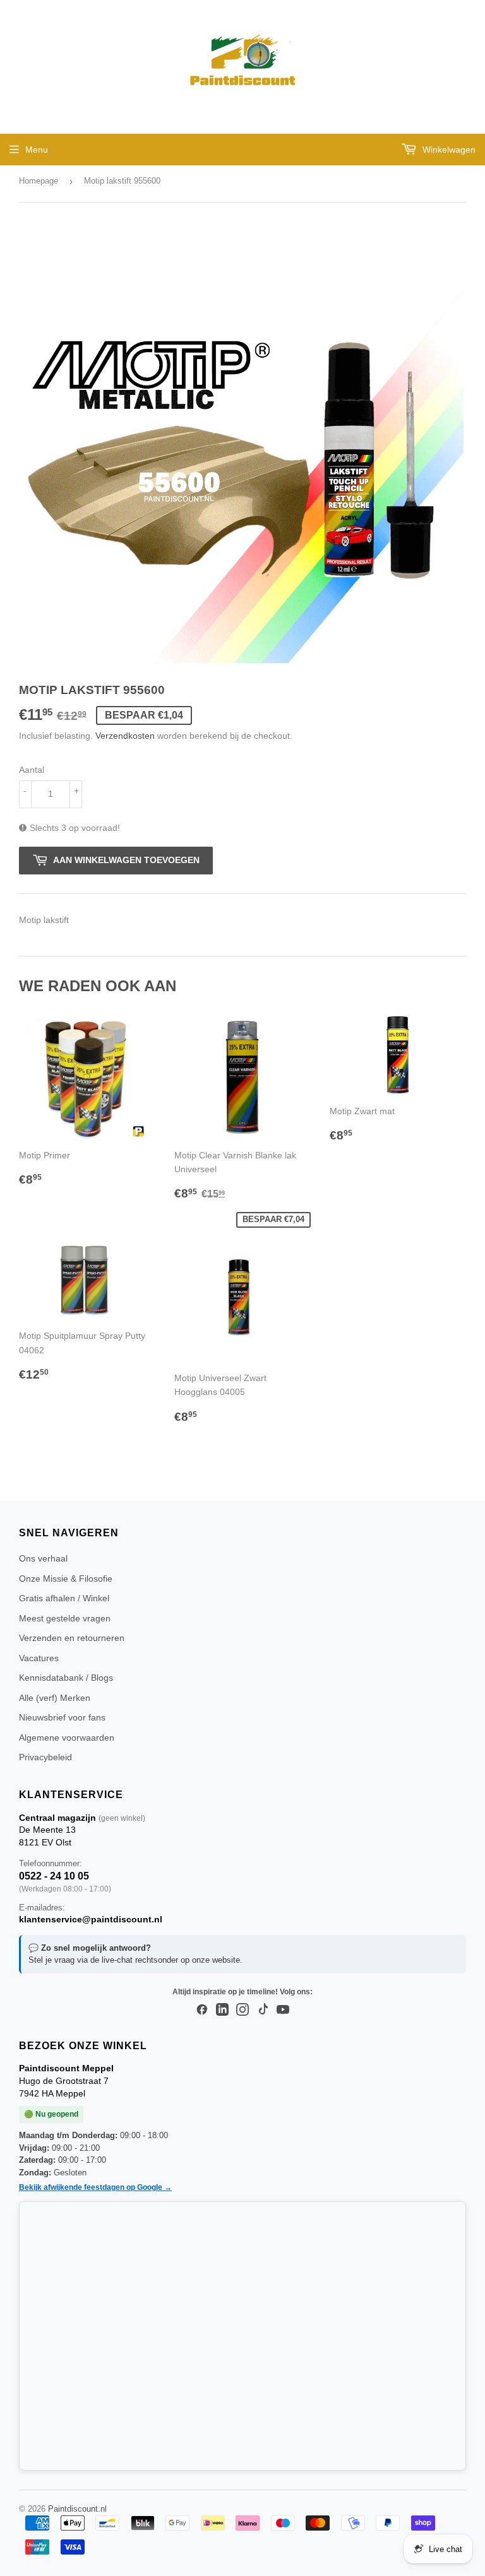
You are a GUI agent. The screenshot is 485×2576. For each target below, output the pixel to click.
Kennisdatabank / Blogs (66, 1678)
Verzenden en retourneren (72, 1638)
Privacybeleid (45, 1757)
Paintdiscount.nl (77, 2509)
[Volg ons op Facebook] (202, 2010)
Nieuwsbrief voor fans (62, 1717)
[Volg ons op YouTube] (283, 2010)
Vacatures (39, 1658)
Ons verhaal (43, 1558)
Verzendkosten (125, 736)
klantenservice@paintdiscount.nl (91, 1919)
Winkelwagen (448, 150)
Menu (37, 150)
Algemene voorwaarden (67, 1738)
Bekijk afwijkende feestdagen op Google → (95, 2187)
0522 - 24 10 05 (54, 1876)
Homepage (39, 181)
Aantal (32, 770)
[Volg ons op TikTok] (263, 2010)
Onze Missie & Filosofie (66, 1579)
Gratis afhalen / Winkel (64, 1598)
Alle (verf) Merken (55, 1698)
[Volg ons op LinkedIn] (222, 2010)
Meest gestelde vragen (65, 1618)
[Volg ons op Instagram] (242, 2010)
